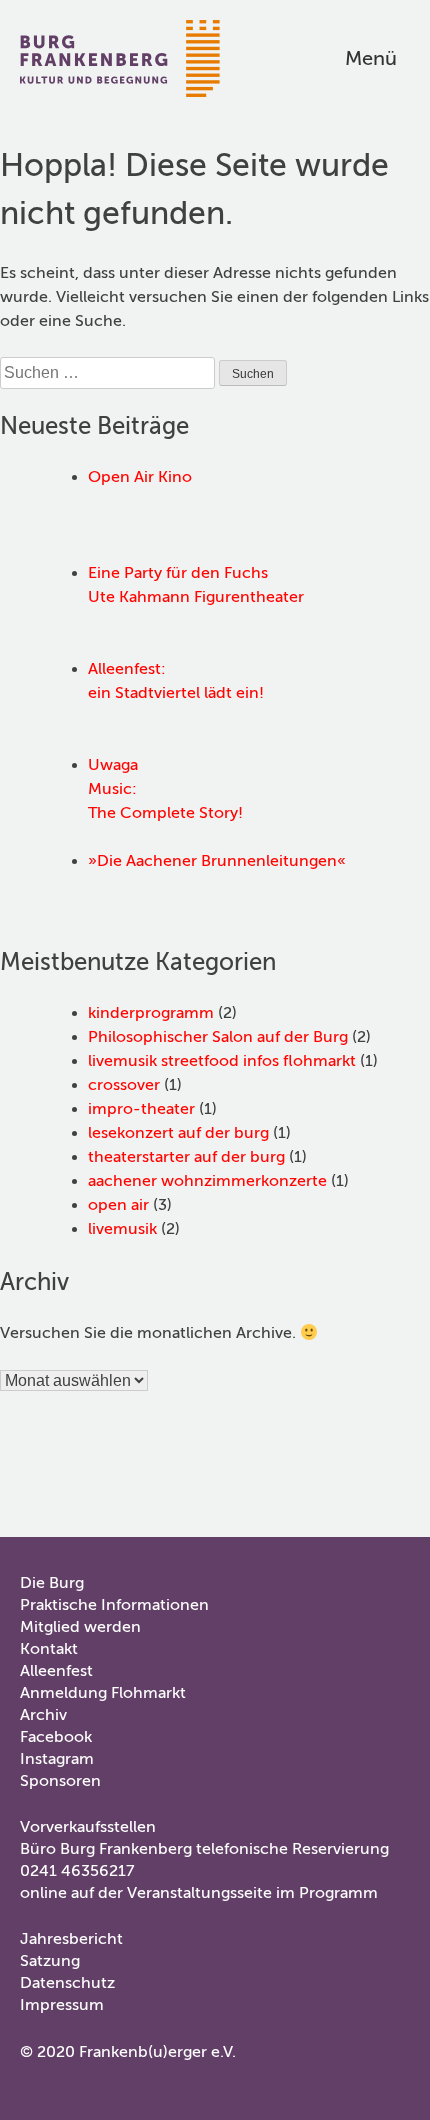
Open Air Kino (140, 477)
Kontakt (49, 1649)
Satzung (50, 1961)
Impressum (62, 2005)
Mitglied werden (80, 1627)
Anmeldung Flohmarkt (103, 1693)
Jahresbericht (71, 1939)
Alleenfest (56, 1671)
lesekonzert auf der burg (178, 1133)
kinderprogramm (151, 1013)
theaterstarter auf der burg (186, 1157)
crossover (124, 1085)
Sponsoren (60, 1781)
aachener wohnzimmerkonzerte (207, 1181)
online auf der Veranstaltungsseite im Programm (199, 1893)
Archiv (43, 1715)
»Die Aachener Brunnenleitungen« (217, 861)
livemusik (122, 1229)
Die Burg (52, 1583)
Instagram (57, 1759)
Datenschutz (67, 1983)
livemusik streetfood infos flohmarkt (222, 1061)
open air (118, 1205)
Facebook (56, 1737)
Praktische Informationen (114, 1605)
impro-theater (141, 1109)
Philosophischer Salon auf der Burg (218, 1037)
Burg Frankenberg (120, 58)
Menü (371, 58)
